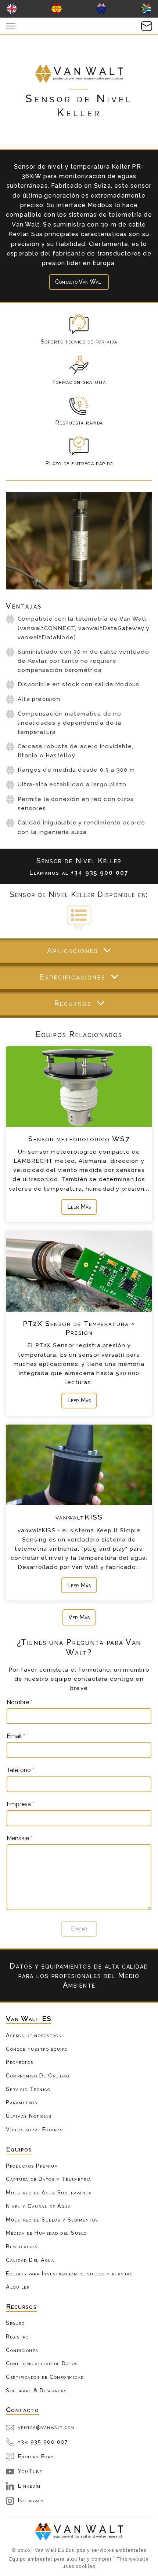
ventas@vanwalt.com (46, 2427)
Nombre (19, 1702)
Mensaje (19, 1838)
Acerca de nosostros (34, 2035)
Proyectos (20, 2062)
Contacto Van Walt (79, 282)
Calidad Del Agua (30, 2260)
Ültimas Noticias (29, 2116)
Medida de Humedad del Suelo (46, 2233)
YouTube (30, 2471)
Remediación (22, 2246)
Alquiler (18, 2287)
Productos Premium (32, 2166)
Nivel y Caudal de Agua (38, 2206)
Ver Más (79, 1617)
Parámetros (21, 2102)
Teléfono (20, 1770)
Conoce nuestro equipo (37, 2049)
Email (16, 1736)
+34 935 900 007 (43, 2442)
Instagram (31, 2500)
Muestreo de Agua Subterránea (49, 2192)
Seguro (15, 2323)
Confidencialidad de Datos (42, 2363)
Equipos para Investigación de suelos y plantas (69, 2273)
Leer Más (79, 1207)
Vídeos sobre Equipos (34, 2129)
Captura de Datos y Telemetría (49, 2179)
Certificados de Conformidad (45, 2377)
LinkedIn (29, 2486)
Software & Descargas (36, 2390)
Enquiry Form (36, 2456)
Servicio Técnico (28, 2089)
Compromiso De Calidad (38, 2075)
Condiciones (22, 2350)
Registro (17, 2336)
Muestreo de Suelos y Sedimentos (52, 2219)
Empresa (20, 1804)
